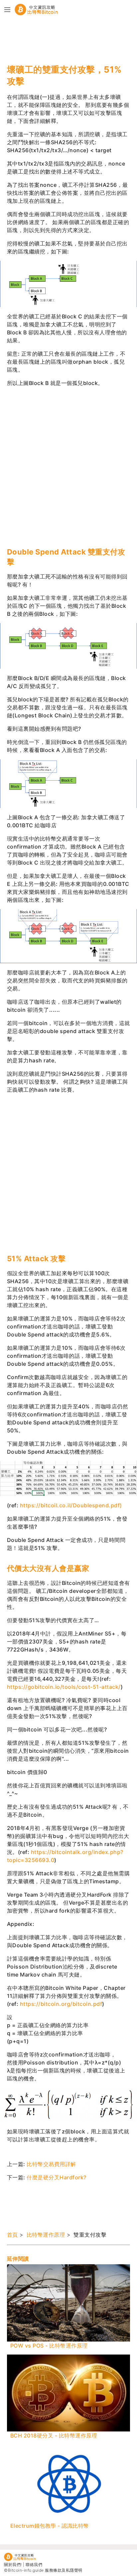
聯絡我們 (34, 2565)
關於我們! (13, 2565)
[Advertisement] (60, 40)
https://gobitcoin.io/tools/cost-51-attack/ (64, 1687)
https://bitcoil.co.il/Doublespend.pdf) (71, 1505)
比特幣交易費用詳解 (51, 2164)
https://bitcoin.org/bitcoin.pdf (61, 2004)
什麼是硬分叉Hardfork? (57, 2177)
